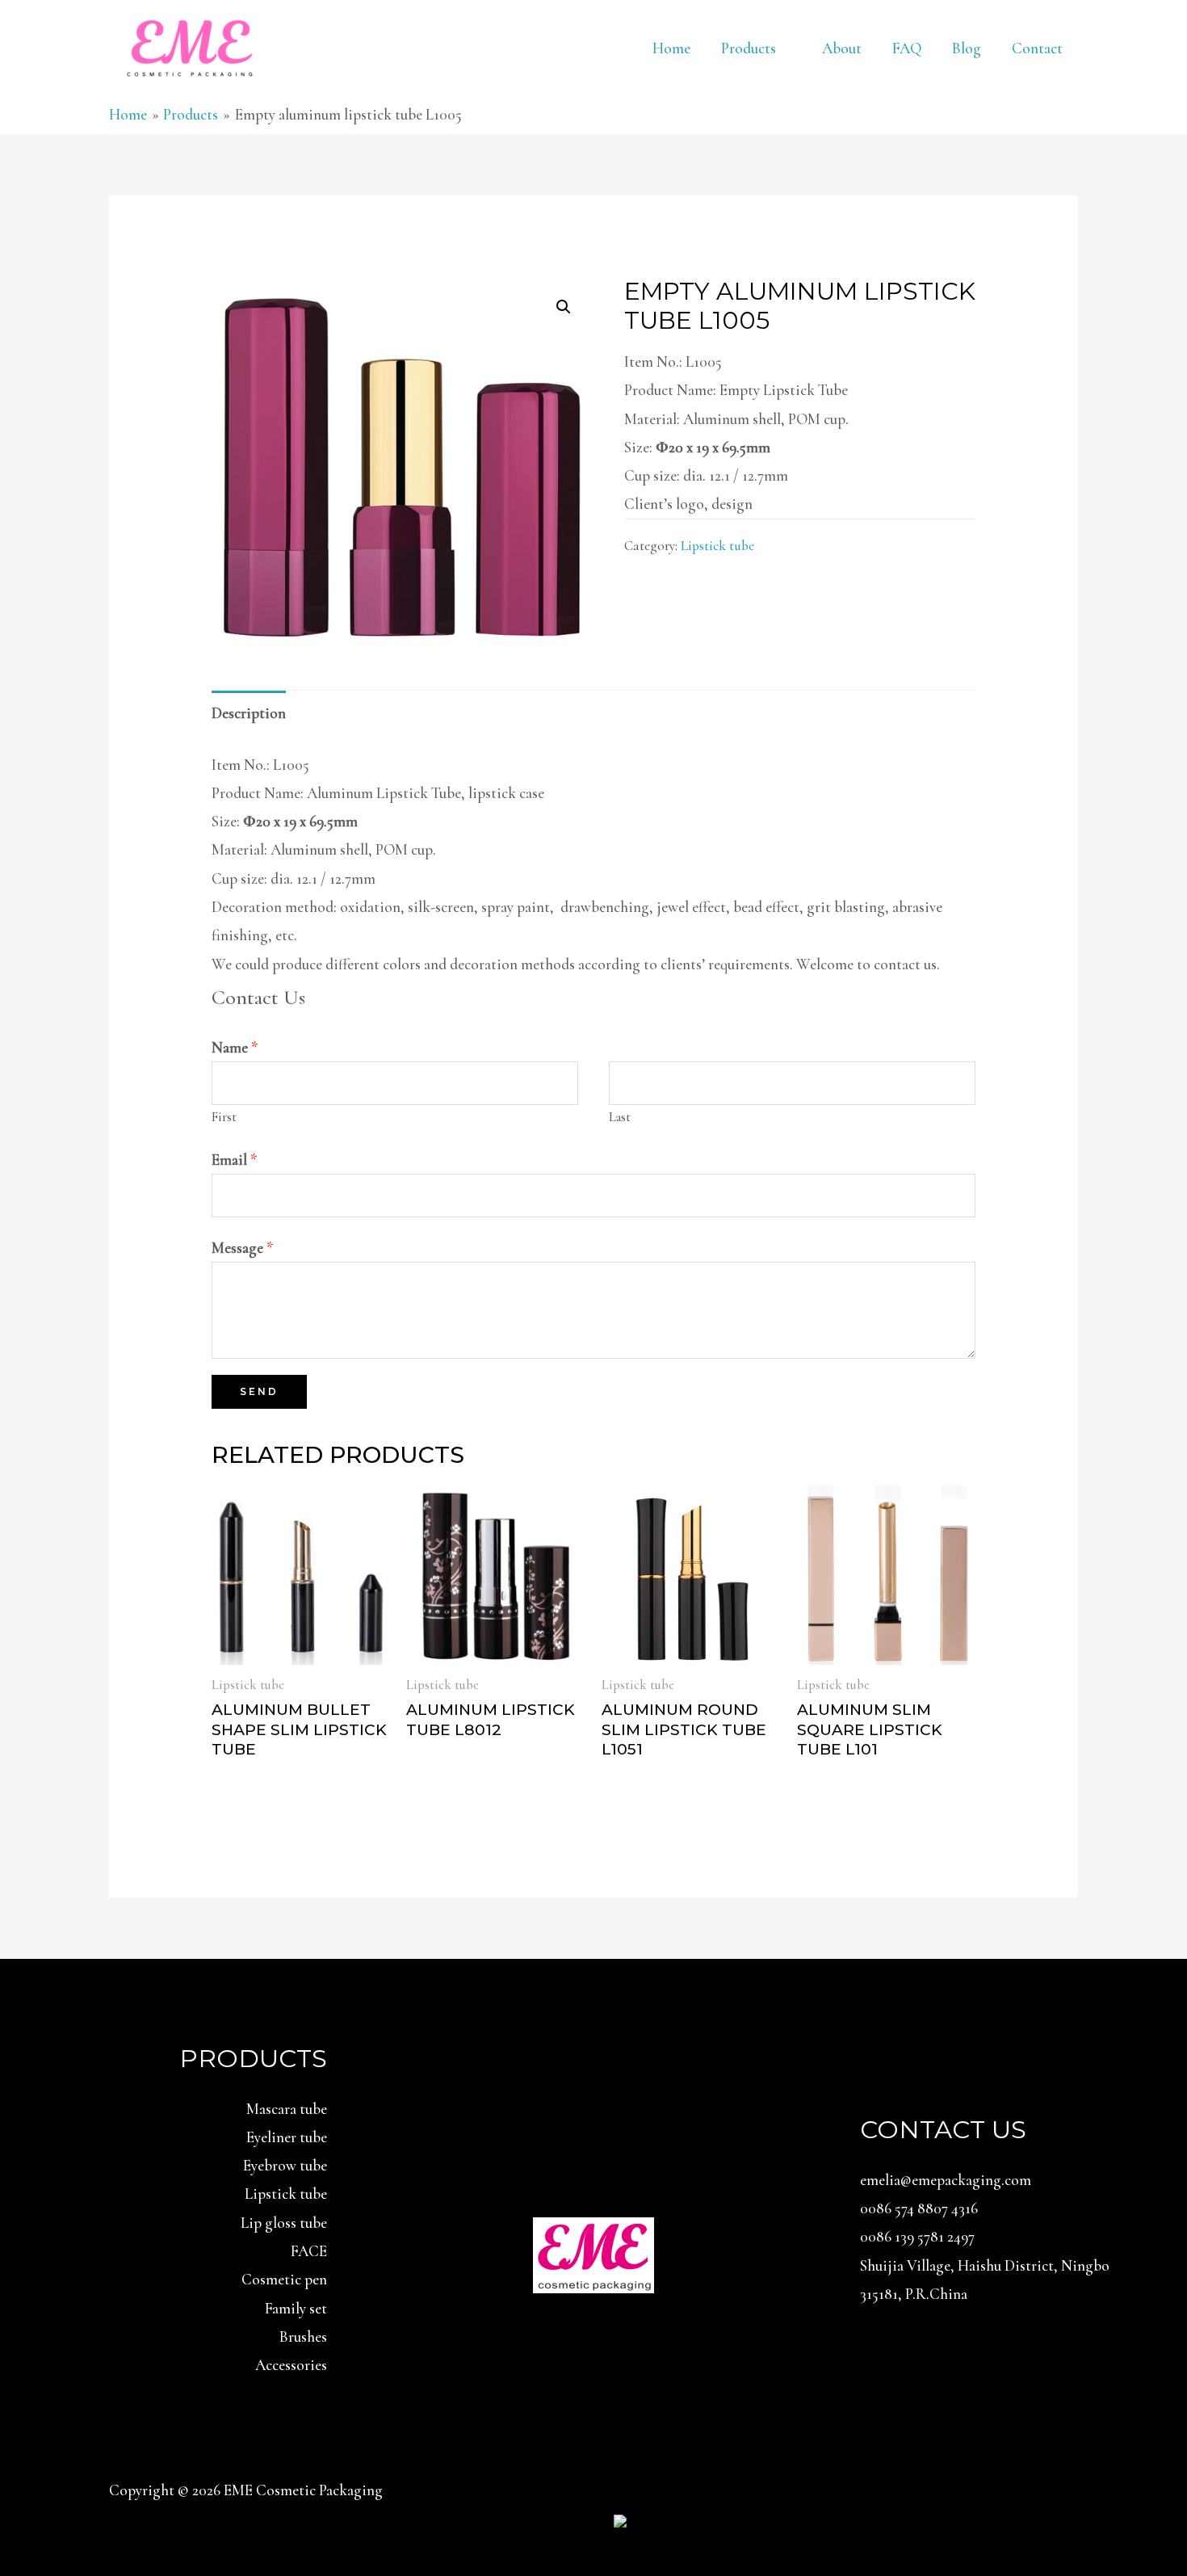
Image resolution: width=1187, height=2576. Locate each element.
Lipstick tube (717, 546)
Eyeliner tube (287, 2137)
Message (243, 1248)
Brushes (303, 2336)
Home (671, 48)
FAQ (907, 48)
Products (749, 48)
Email (235, 1160)
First (224, 1117)
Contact (1037, 48)
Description (249, 713)
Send (259, 1391)
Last (620, 1117)
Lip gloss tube (284, 2223)
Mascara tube (287, 2109)
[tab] (249, 712)
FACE (309, 2251)
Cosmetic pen (284, 2279)
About (842, 48)
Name (235, 1047)
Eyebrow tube (285, 2165)
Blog (967, 48)
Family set (296, 2308)
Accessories (291, 2365)
